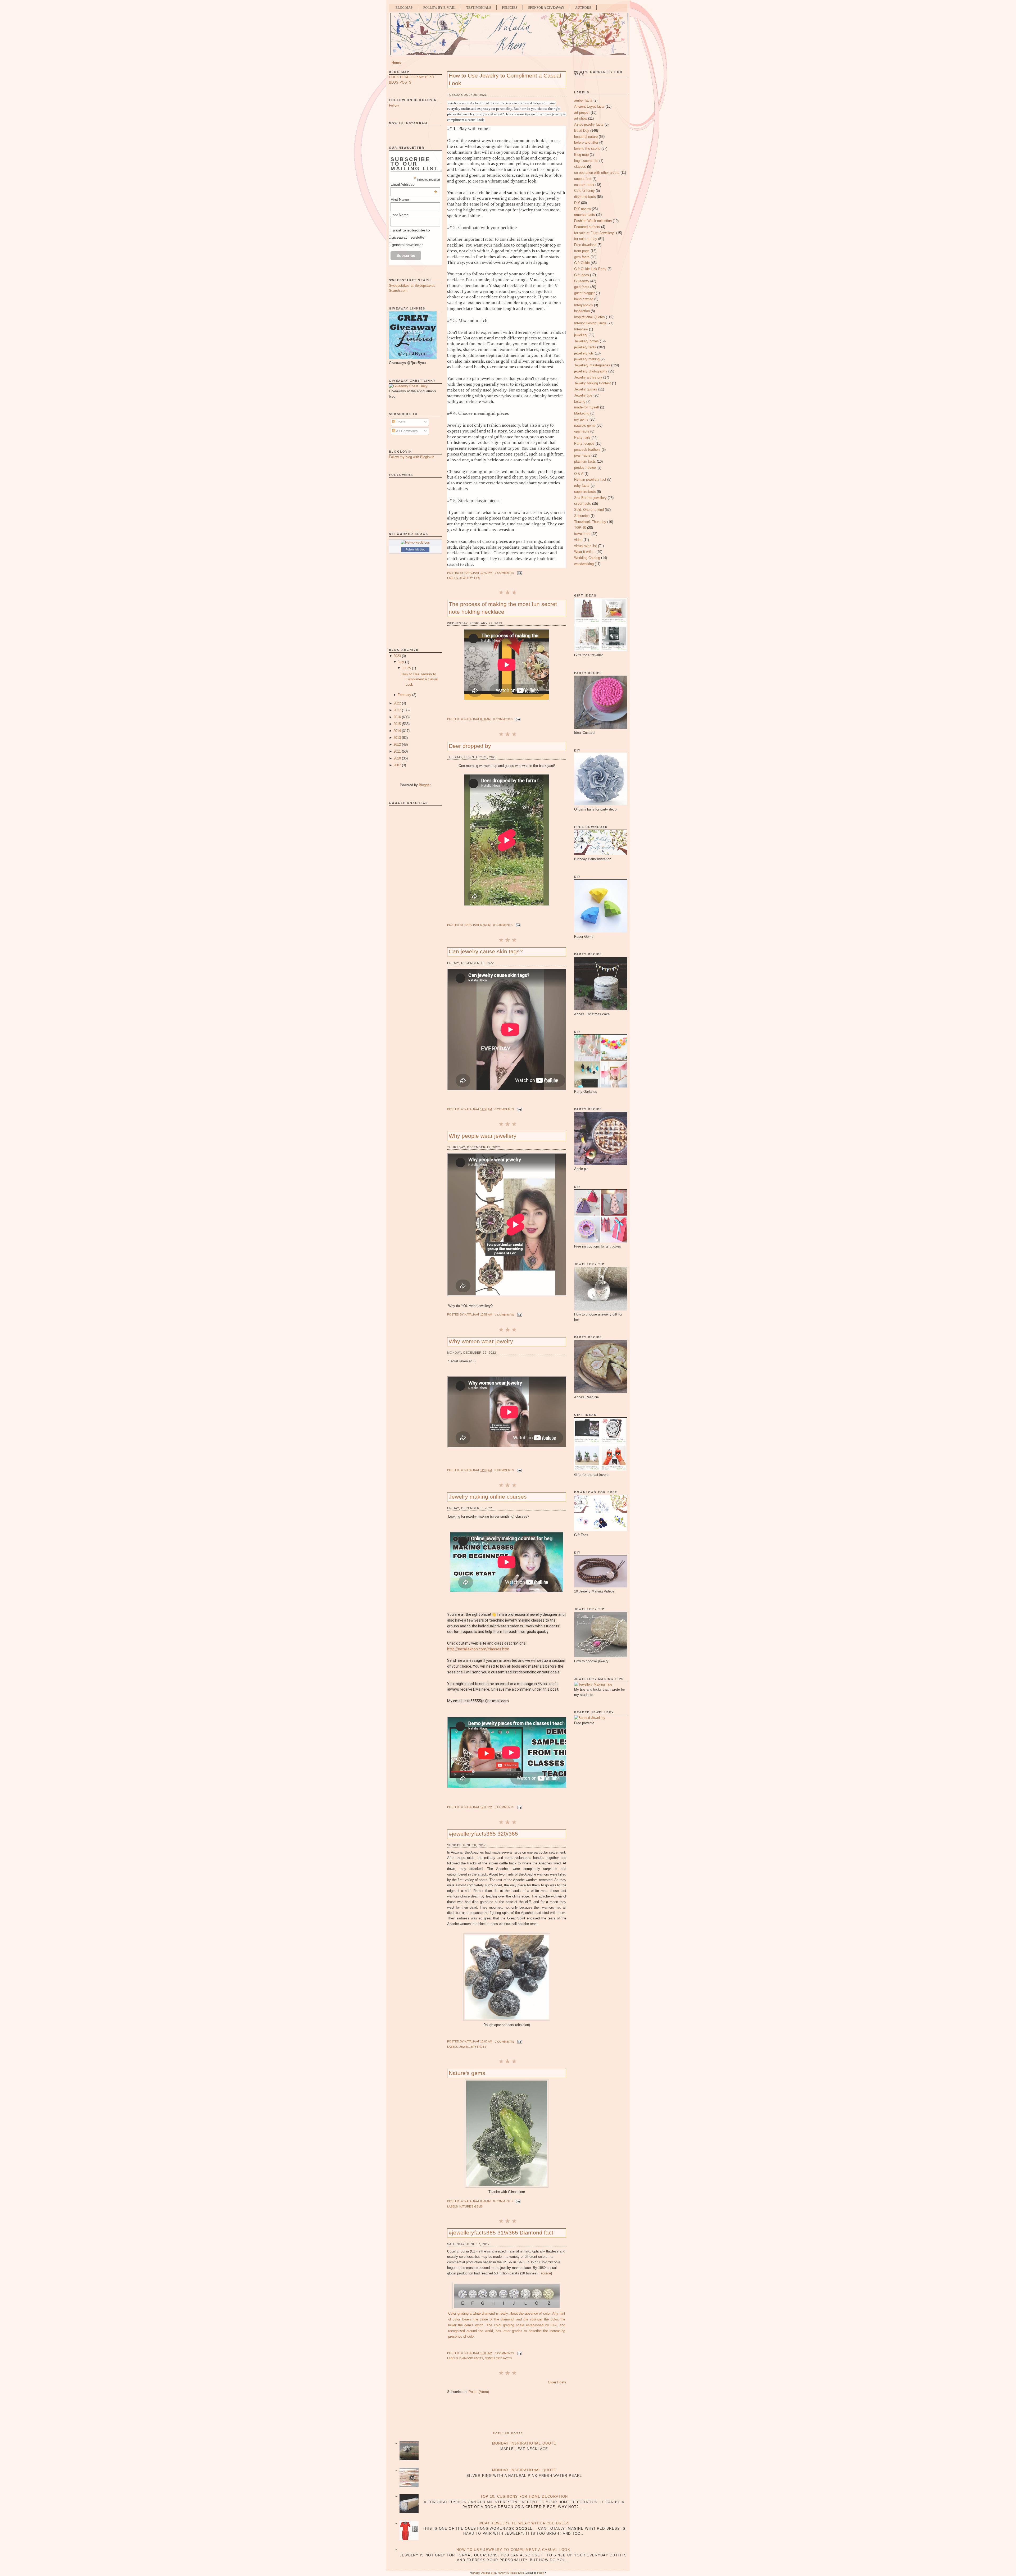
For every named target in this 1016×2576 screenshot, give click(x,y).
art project (582, 113)
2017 (397, 710)
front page (582, 251)
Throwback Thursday (590, 522)
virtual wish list (586, 546)
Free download (585, 245)
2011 (397, 751)
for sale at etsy (586, 239)
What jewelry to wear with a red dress (524, 2523)
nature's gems (471, 2206)
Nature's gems (467, 2073)
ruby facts (582, 486)
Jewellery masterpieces (592, 365)
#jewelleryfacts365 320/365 (483, 1834)
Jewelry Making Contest (593, 383)
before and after (586, 142)
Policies (510, 8)
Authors (583, 8)
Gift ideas (582, 275)
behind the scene (587, 149)
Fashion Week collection (593, 221)
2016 (397, 717)
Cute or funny (584, 191)
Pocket (541, 2573)
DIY (577, 203)
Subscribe (582, 516)
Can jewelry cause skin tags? (486, 951)
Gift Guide (582, 263)
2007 (397, 765)
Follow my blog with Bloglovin (412, 457)
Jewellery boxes (586, 341)
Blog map (581, 155)
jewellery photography (591, 371)
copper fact (583, 179)
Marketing (582, 413)
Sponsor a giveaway (546, 8)
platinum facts (585, 461)
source (546, 2273)
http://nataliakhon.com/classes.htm (478, 1649)
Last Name (400, 215)
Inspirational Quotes (589, 317)
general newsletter (407, 245)
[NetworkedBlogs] (415, 542)
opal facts (582, 431)
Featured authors (587, 227)
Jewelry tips (470, 578)
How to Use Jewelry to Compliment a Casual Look (420, 679)
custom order (584, 185)
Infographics (584, 305)
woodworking (584, 564)
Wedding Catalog (587, 558)
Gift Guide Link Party (590, 269)
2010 (397, 758)
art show (581, 118)
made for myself (587, 407)
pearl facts (582, 455)
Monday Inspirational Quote (524, 2443)
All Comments (407, 431)
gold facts (582, 287)
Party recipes (584, 443)
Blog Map (404, 8)
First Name (400, 199)
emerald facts (585, 215)
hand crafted (584, 299)
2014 (397, 731)
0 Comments (504, 573)
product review (585, 468)
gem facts (582, 257)
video (578, 540)
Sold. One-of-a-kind (589, 510)
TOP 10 (580, 528)
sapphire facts (585, 492)
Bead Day (582, 131)
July (401, 662)
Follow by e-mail (439, 8)
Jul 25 (406, 668)
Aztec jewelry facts (589, 124)
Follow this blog (415, 549)
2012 (397, 745)
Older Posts (557, 2382)
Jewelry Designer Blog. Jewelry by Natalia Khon (498, 2573)
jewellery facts (473, 2047)
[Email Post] (519, 573)
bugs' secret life (586, 161)
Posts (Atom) (479, 2392)
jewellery (581, 335)
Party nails (582, 437)
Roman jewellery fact (590, 479)
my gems (581, 419)
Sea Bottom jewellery (590, 498)
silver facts (583, 504)
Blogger (425, 785)
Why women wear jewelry (481, 1341)
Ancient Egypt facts (589, 106)
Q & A (579, 474)
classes (580, 167)
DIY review (582, 209)
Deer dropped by (470, 746)
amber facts (583, 100)
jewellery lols (584, 353)
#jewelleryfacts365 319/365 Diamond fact (501, 2233)
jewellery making (587, 359)
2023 (397, 656)
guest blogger (584, 293)
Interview (581, 329)
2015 (397, 724)
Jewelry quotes (586, 389)
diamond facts (471, 2358)
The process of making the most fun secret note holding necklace (503, 608)
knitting (580, 401)
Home (396, 63)
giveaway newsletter (409, 237)
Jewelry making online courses (488, 1497)
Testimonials (479, 8)
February (404, 695)
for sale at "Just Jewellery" (595, 233)
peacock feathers (587, 450)
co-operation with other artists (597, 173)
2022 (397, 703)
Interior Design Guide (590, 323)
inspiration (582, 311)
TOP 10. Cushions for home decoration (524, 2497)
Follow (394, 105)
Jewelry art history (588, 377)
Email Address (414, 184)
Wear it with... (585, 552)
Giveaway (582, 281)
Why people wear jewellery (483, 1136)
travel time (582, 534)
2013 (397, 738)
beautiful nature (586, 137)
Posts (400, 422)
